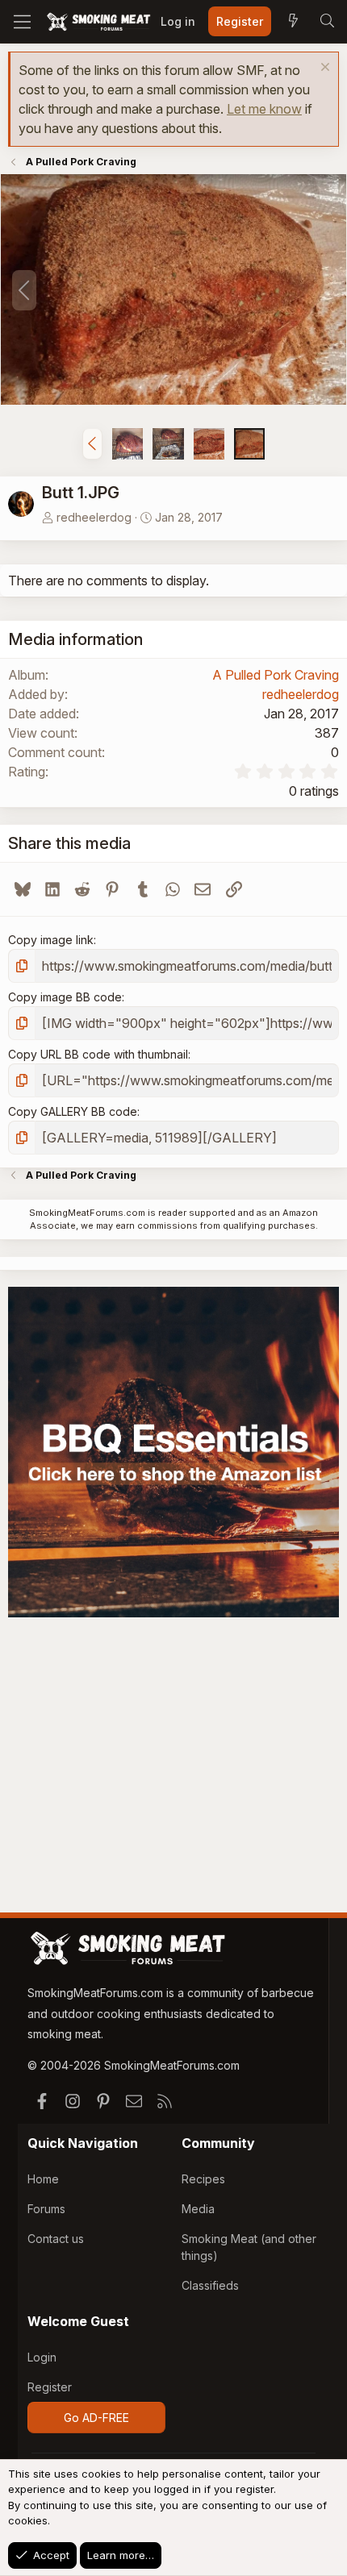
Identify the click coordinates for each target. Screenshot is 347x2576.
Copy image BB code (65, 997)
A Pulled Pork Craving (276, 675)
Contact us (56, 2239)
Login (42, 2357)
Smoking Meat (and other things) (249, 2247)
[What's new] (293, 22)
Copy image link (51, 940)
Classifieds (210, 2285)
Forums (46, 2209)
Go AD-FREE (96, 2418)
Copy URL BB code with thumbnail (98, 1054)
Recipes (203, 2179)
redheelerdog (94, 517)
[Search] (327, 22)
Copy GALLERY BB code (73, 1111)
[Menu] (22, 22)
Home (43, 2179)
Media (198, 2209)
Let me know (264, 109)
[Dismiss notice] (323, 69)
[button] (92, 443)
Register (50, 2387)
